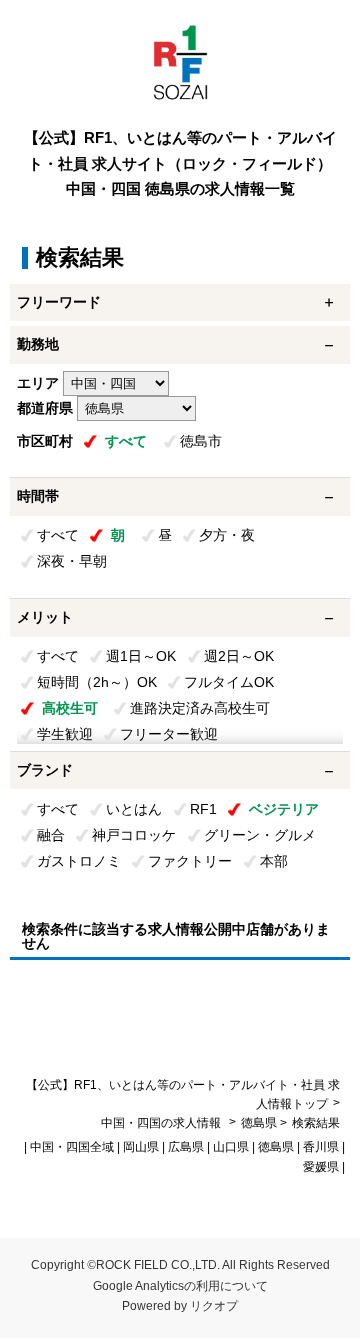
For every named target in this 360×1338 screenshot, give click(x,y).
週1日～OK (141, 656)
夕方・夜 (227, 535)
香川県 (321, 1147)
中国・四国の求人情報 (162, 1123)
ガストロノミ (79, 861)
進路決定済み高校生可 (200, 708)
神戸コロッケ (134, 835)
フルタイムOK (229, 682)
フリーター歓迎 (169, 734)
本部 (274, 861)
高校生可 (70, 708)
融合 (51, 835)
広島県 (186, 1147)
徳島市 (201, 441)
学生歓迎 (65, 734)
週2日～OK (239, 656)
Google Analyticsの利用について (180, 1286)
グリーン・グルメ (260, 835)
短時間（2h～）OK (97, 682)
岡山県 (141, 1147)
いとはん (134, 809)
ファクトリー (190, 861)
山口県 (231, 1147)
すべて (126, 441)
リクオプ (214, 1306)
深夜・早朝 (72, 561)
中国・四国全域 (72, 1147)
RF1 (203, 809)
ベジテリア (284, 809)
